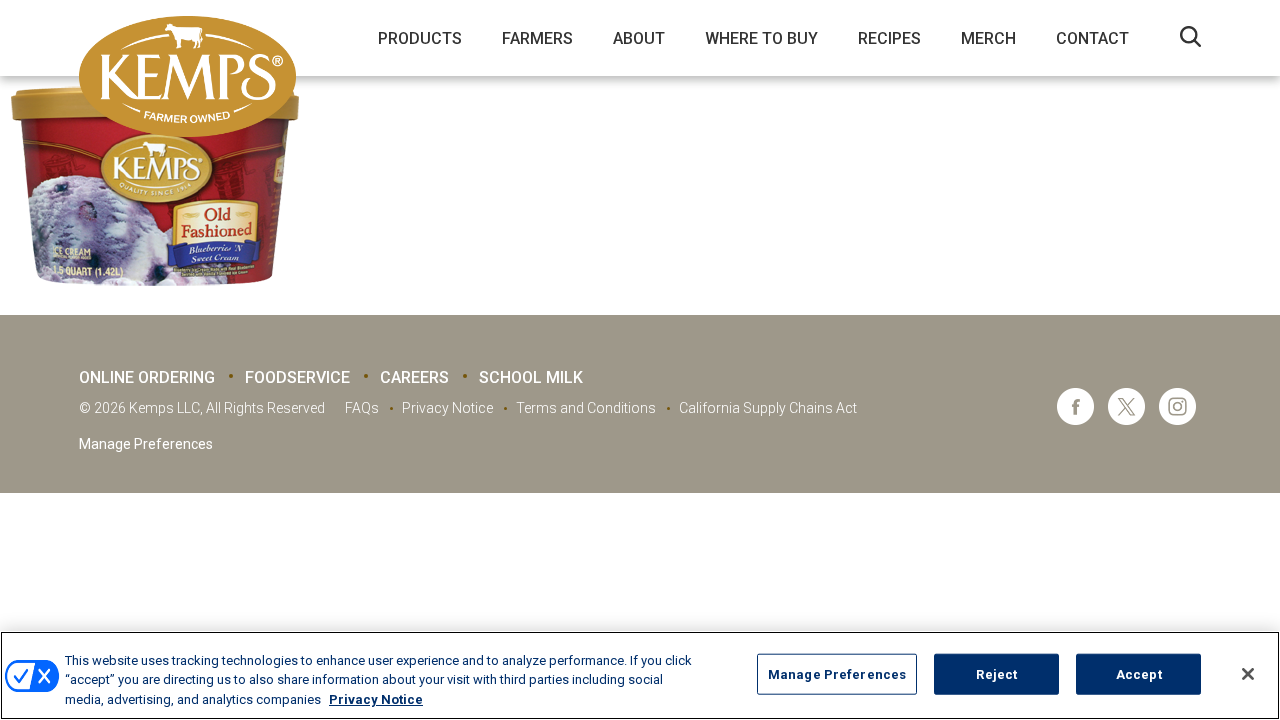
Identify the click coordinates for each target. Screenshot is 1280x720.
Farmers (537, 38)
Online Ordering (147, 377)
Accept (1139, 673)
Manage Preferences (146, 444)
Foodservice (297, 377)
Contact (1092, 38)
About (639, 38)
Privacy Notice (447, 408)
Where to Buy (761, 38)
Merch (988, 38)
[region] (640, 675)
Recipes (889, 38)
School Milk (531, 377)
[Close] (1248, 674)
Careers (414, 377)
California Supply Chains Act (768, 408)
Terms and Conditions (586, 408)
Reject (996, 673)
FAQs (362, 408)
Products (420, 38)
